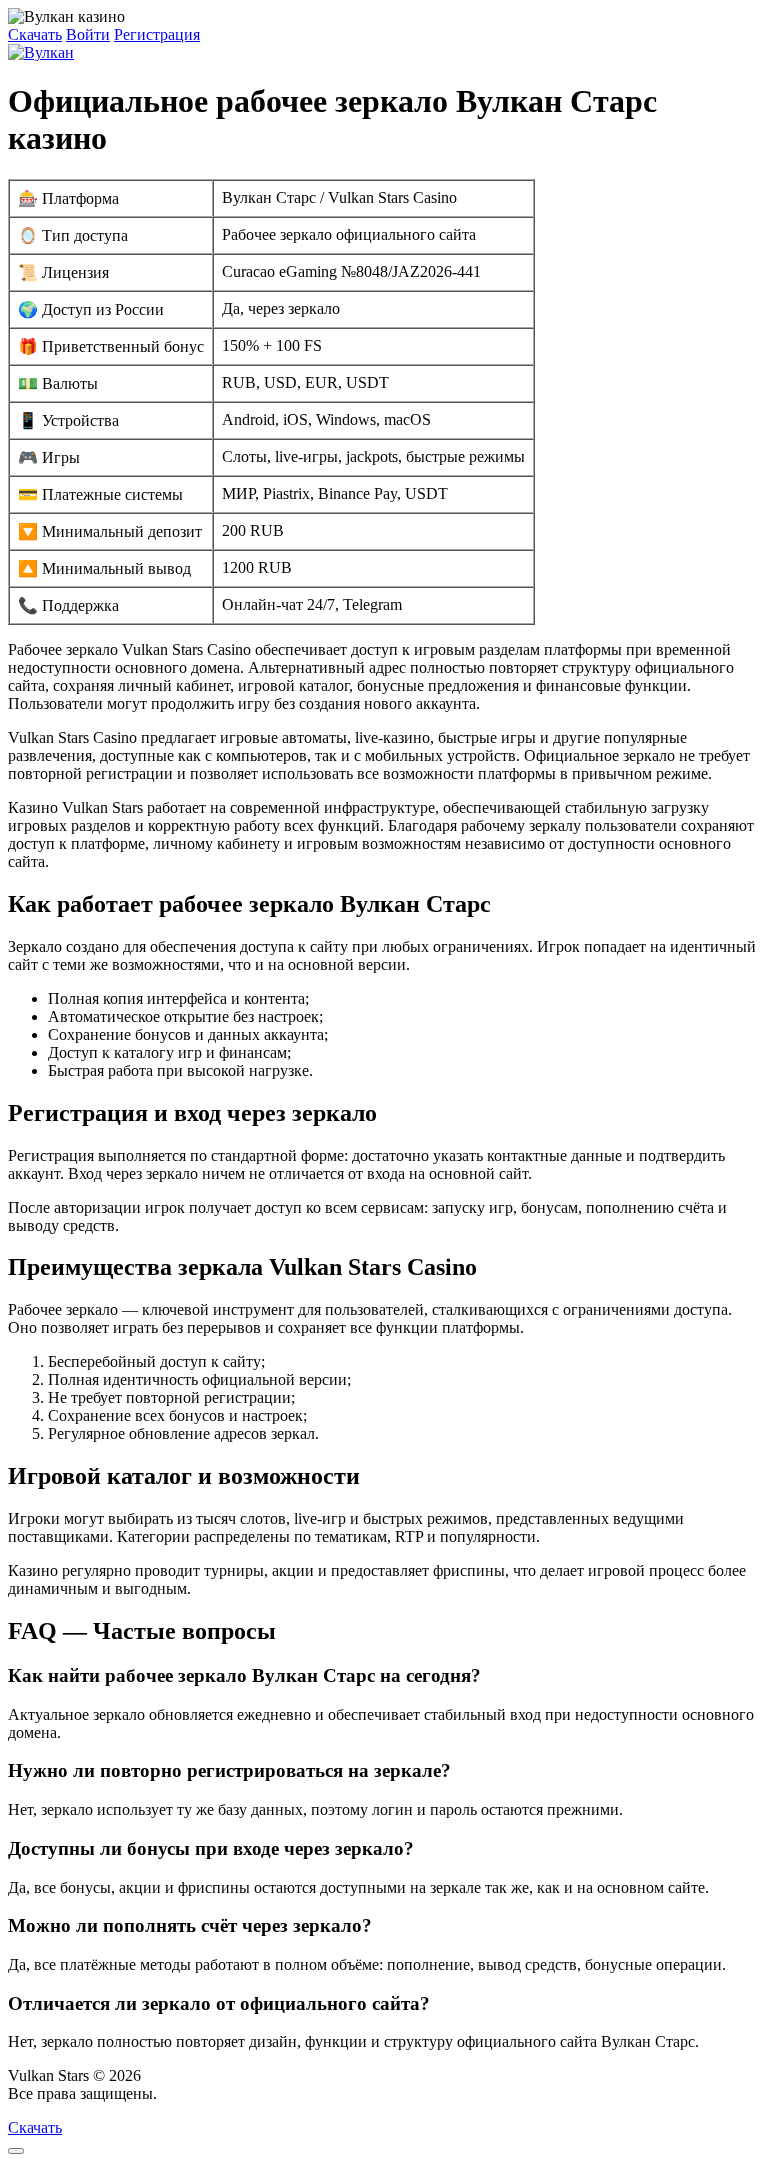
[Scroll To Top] (16, 2151)
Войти (88, 34)
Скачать (35, 34)
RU (172, 2093)
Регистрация (157, 34)
